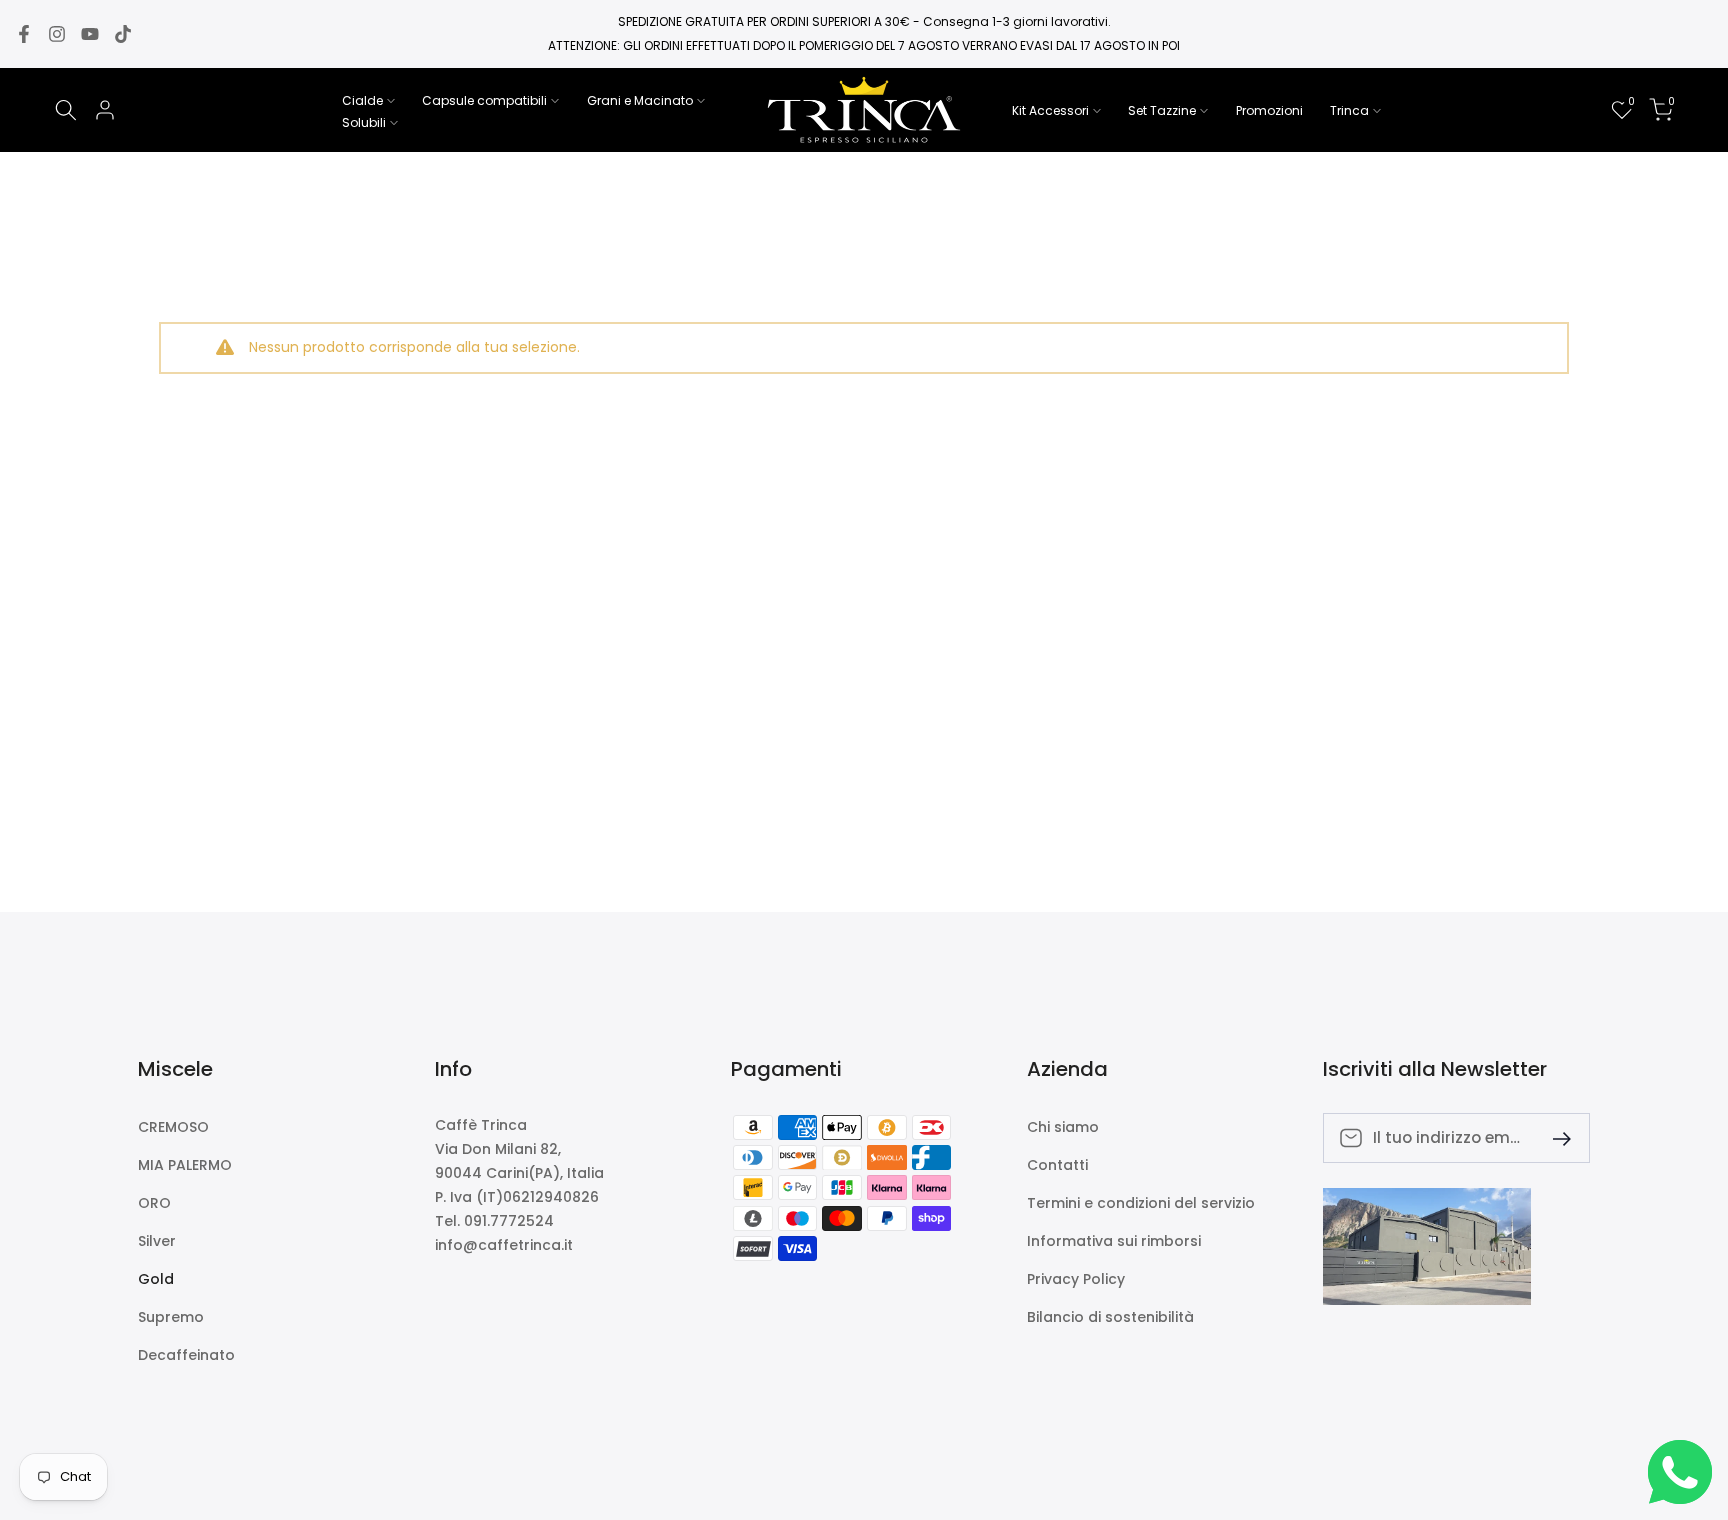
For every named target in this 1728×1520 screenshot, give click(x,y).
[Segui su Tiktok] (123, 34)
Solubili (364, 122)
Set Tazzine (1162, 110)
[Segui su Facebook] (24, 34)
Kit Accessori (1050, 110)
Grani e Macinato (640, 100)
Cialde (362, 100)
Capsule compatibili (484, 100)
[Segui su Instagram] (57, 34)
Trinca (1349, 110)
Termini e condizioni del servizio (1141, 1203)
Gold (156, 1279)
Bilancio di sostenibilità (1110, 1317)
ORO (154, 1203)
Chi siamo (1063, 1127)
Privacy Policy (1076, 1279)
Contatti (1057, 1165)
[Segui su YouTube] (90, 34)
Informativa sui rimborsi (1114, 1241)
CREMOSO (173, 1127)
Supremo (171, 1317)
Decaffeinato (186, 1355)
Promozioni (1269, 110)
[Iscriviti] (1554, 1137)
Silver (157, 1241)
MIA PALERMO (185, 1165)
